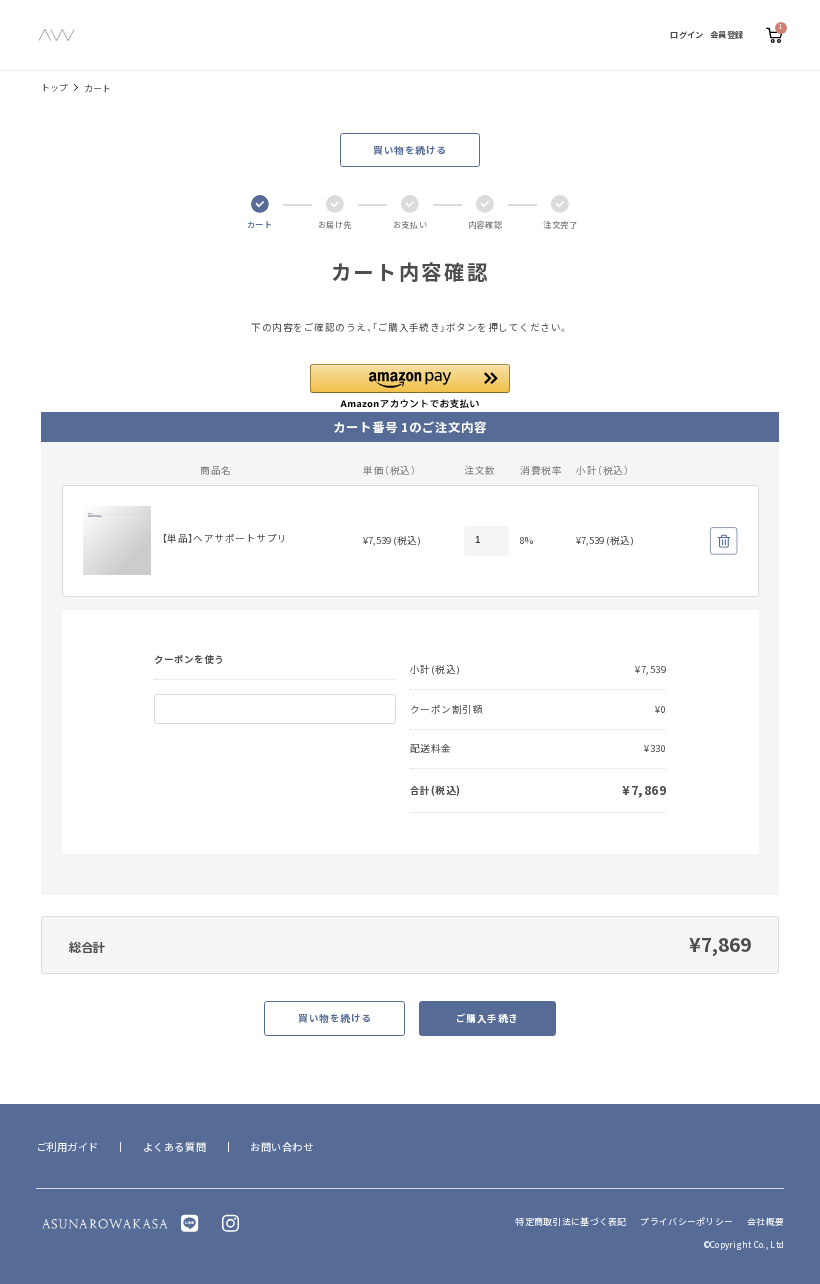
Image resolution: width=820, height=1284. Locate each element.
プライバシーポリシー (686, 1221)
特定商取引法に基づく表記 (570, 1221)
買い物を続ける (409, 150)
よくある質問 (174, 1146)
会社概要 (765, 1221)
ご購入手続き (487, 1018)
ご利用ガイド (67, 1146)
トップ (55, 87)
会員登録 (726, 34)
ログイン (686, 34)
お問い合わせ (281, 1146)
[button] (410, 386)
